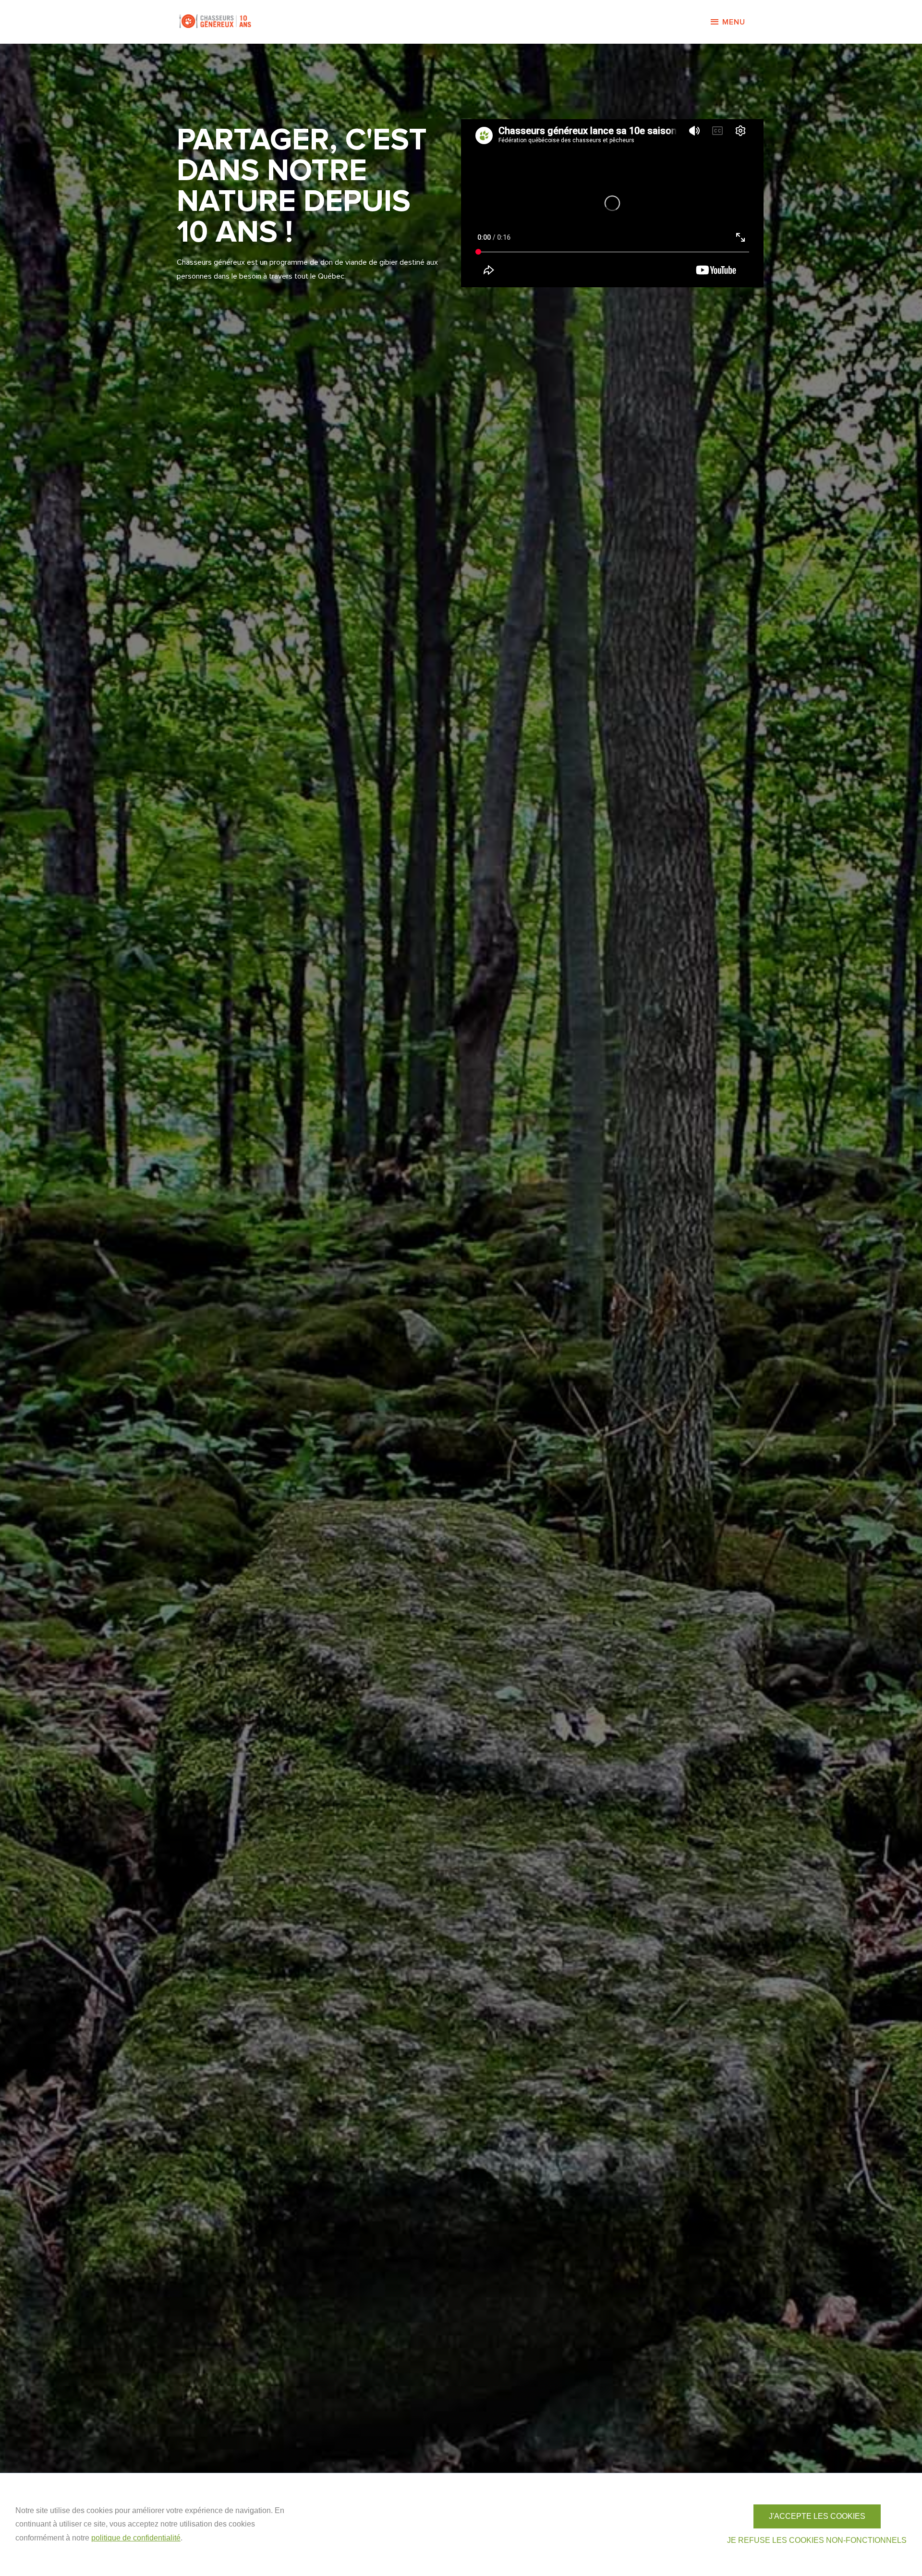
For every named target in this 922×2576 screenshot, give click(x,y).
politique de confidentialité (136, 2538)
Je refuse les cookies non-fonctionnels (817, 2540)
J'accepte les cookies (817, 2516)
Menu (734, 22)
